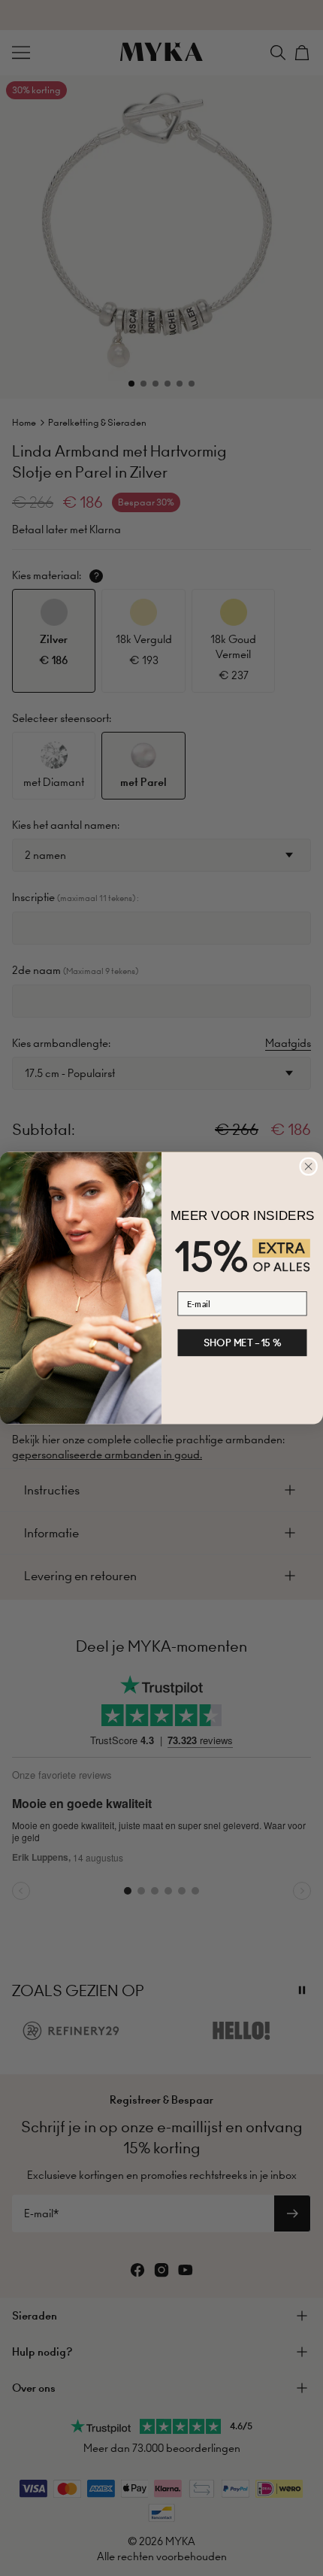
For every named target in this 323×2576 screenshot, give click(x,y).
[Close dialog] (309, 1167)
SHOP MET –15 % (243, 1343)
